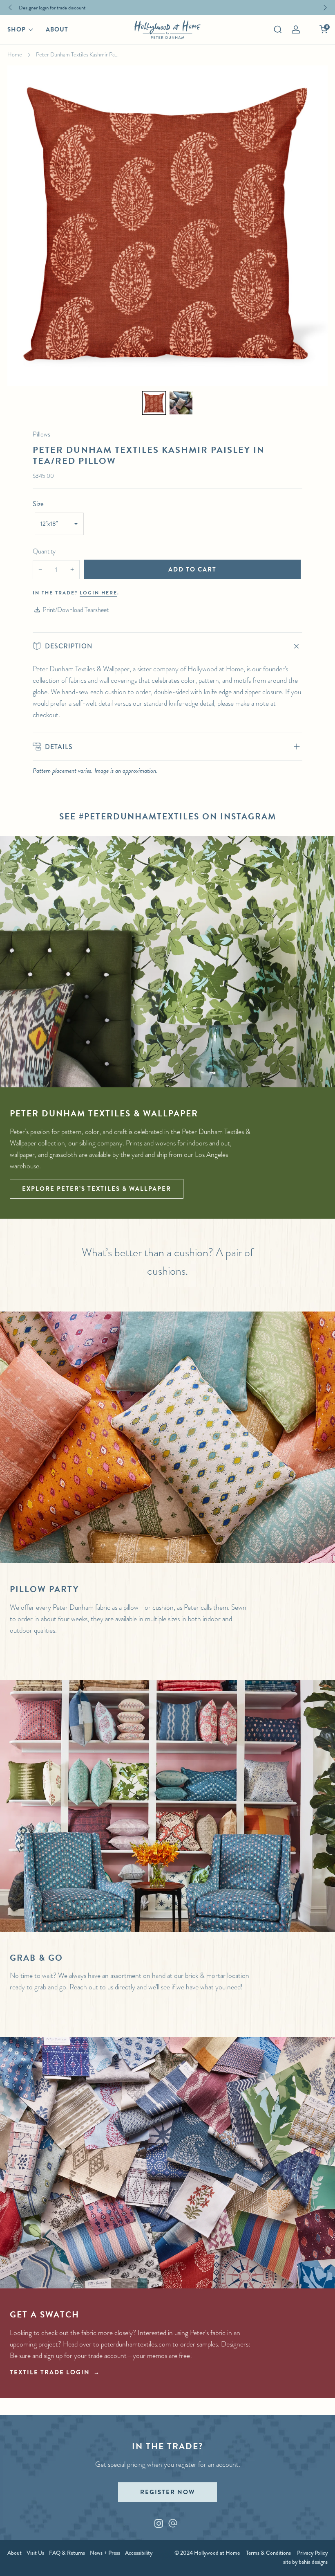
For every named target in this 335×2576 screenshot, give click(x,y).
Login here (98, 593)
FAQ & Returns (67, 2553)
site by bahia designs (305, 2562)
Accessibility (139, 2553)
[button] (154, 403)
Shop (17, 29)
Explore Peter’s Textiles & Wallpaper (97, 1189)
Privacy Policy (312, 2553)
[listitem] (166, 7)
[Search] (278, 29)
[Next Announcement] (325, 8)
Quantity (44, 551)
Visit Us (35, 2553)
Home (15, 54)
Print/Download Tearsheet (76, 610)
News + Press (105, 2553)
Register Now (167, 2492)
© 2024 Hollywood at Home (207, 2553)
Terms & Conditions (268, 2553)
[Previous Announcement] (10, 8)
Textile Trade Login (50, 2372)
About (57, 29)
